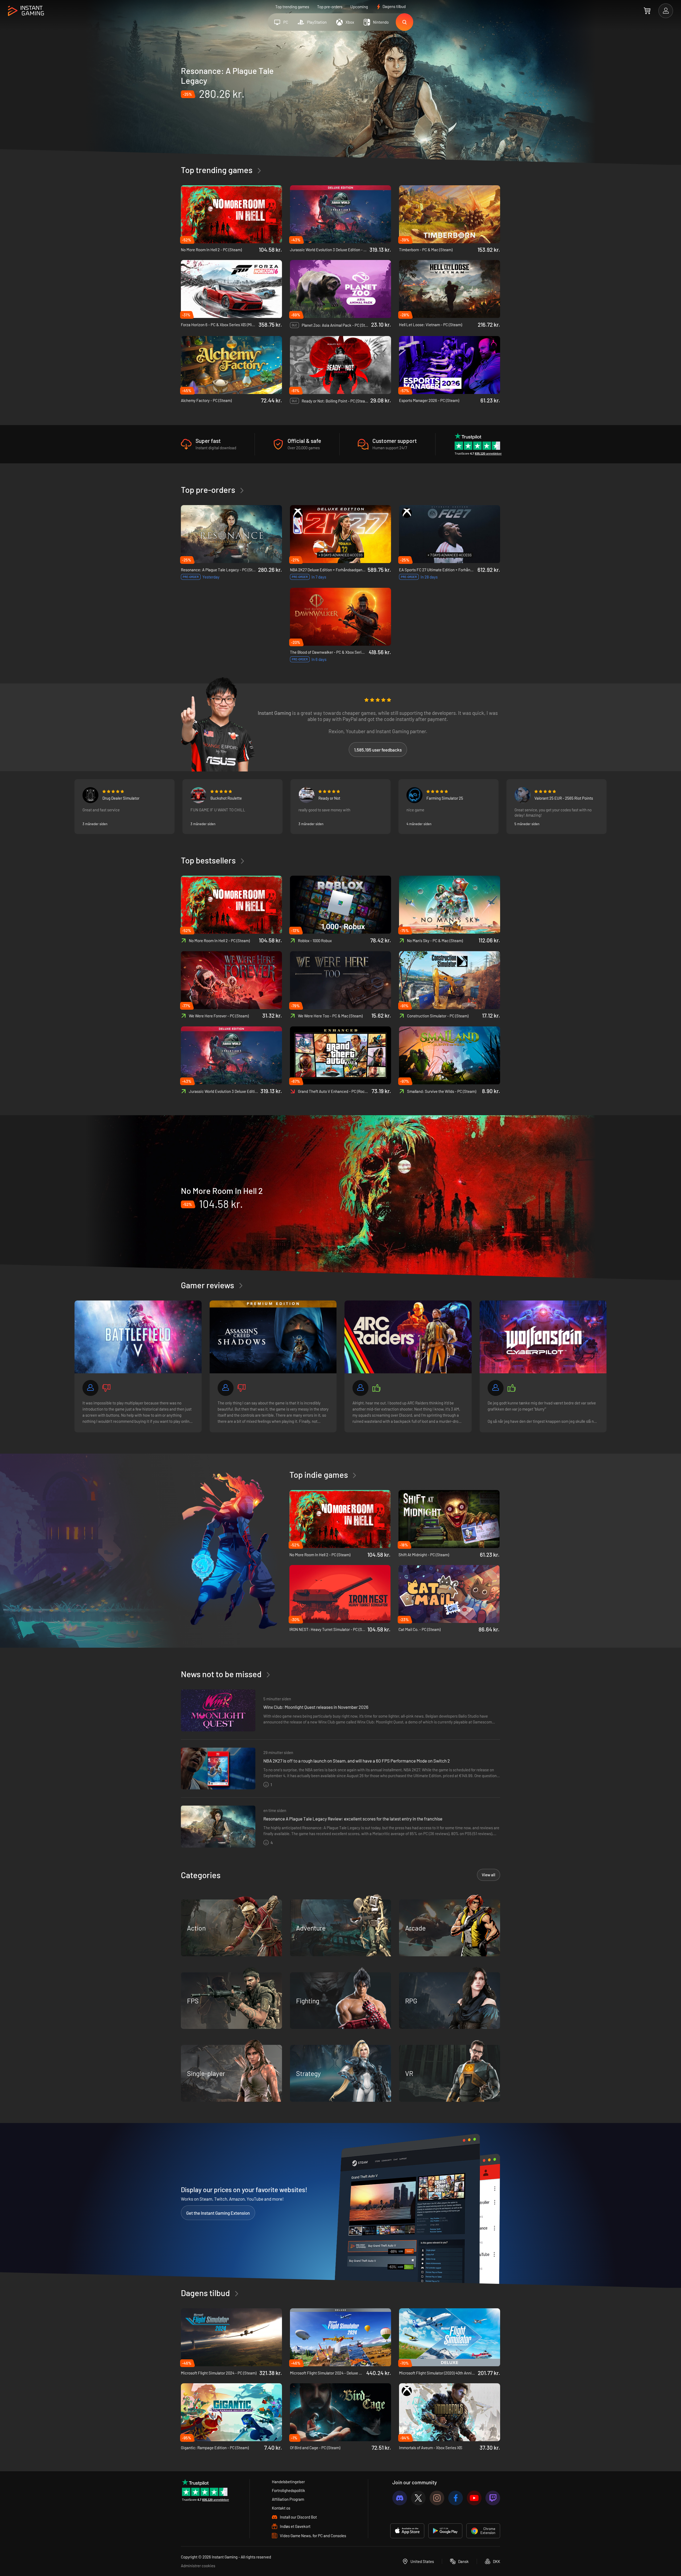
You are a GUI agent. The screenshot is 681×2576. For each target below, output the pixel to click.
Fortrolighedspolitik (288, 2490)
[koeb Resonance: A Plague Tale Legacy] (340, 100)
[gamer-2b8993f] (360, 1388)
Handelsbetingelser (288, 2482)
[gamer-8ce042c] (226, 1388)
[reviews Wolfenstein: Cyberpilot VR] (543, 1337)
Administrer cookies (198, 2566)
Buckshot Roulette (226, 798)
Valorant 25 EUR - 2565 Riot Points (564, 798)
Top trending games (292, 7)
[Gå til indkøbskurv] (647, 11)
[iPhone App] (407, 2531)
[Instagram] (437, 2498)
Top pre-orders (330, 7)
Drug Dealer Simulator (121, 798)
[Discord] (400, 2498)
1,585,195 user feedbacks (378, 750)
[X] (418, 2498)
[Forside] (26, 11)
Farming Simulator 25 (445, 798)
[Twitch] (493, 2498)
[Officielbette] (414, 795)
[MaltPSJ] (90, 795)
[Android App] (445, 2531)
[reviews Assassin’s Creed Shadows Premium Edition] (273, 1337)
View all (489, 1875)
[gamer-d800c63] (90, 1388)
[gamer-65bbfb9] (198, 795)
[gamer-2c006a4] (496, 1388)
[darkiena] (522, 795)
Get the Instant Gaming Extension (218, 2213)
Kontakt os (281, 2508)
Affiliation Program (288, 2499)
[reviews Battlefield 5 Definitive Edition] (138, 1337)
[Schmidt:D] (306, 795)
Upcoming (359, 7)
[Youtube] (474, 2498)
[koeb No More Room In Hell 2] (340, 1197)
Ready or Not (329, 798)
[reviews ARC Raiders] (408, 1337)
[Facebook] (456, 2498)
